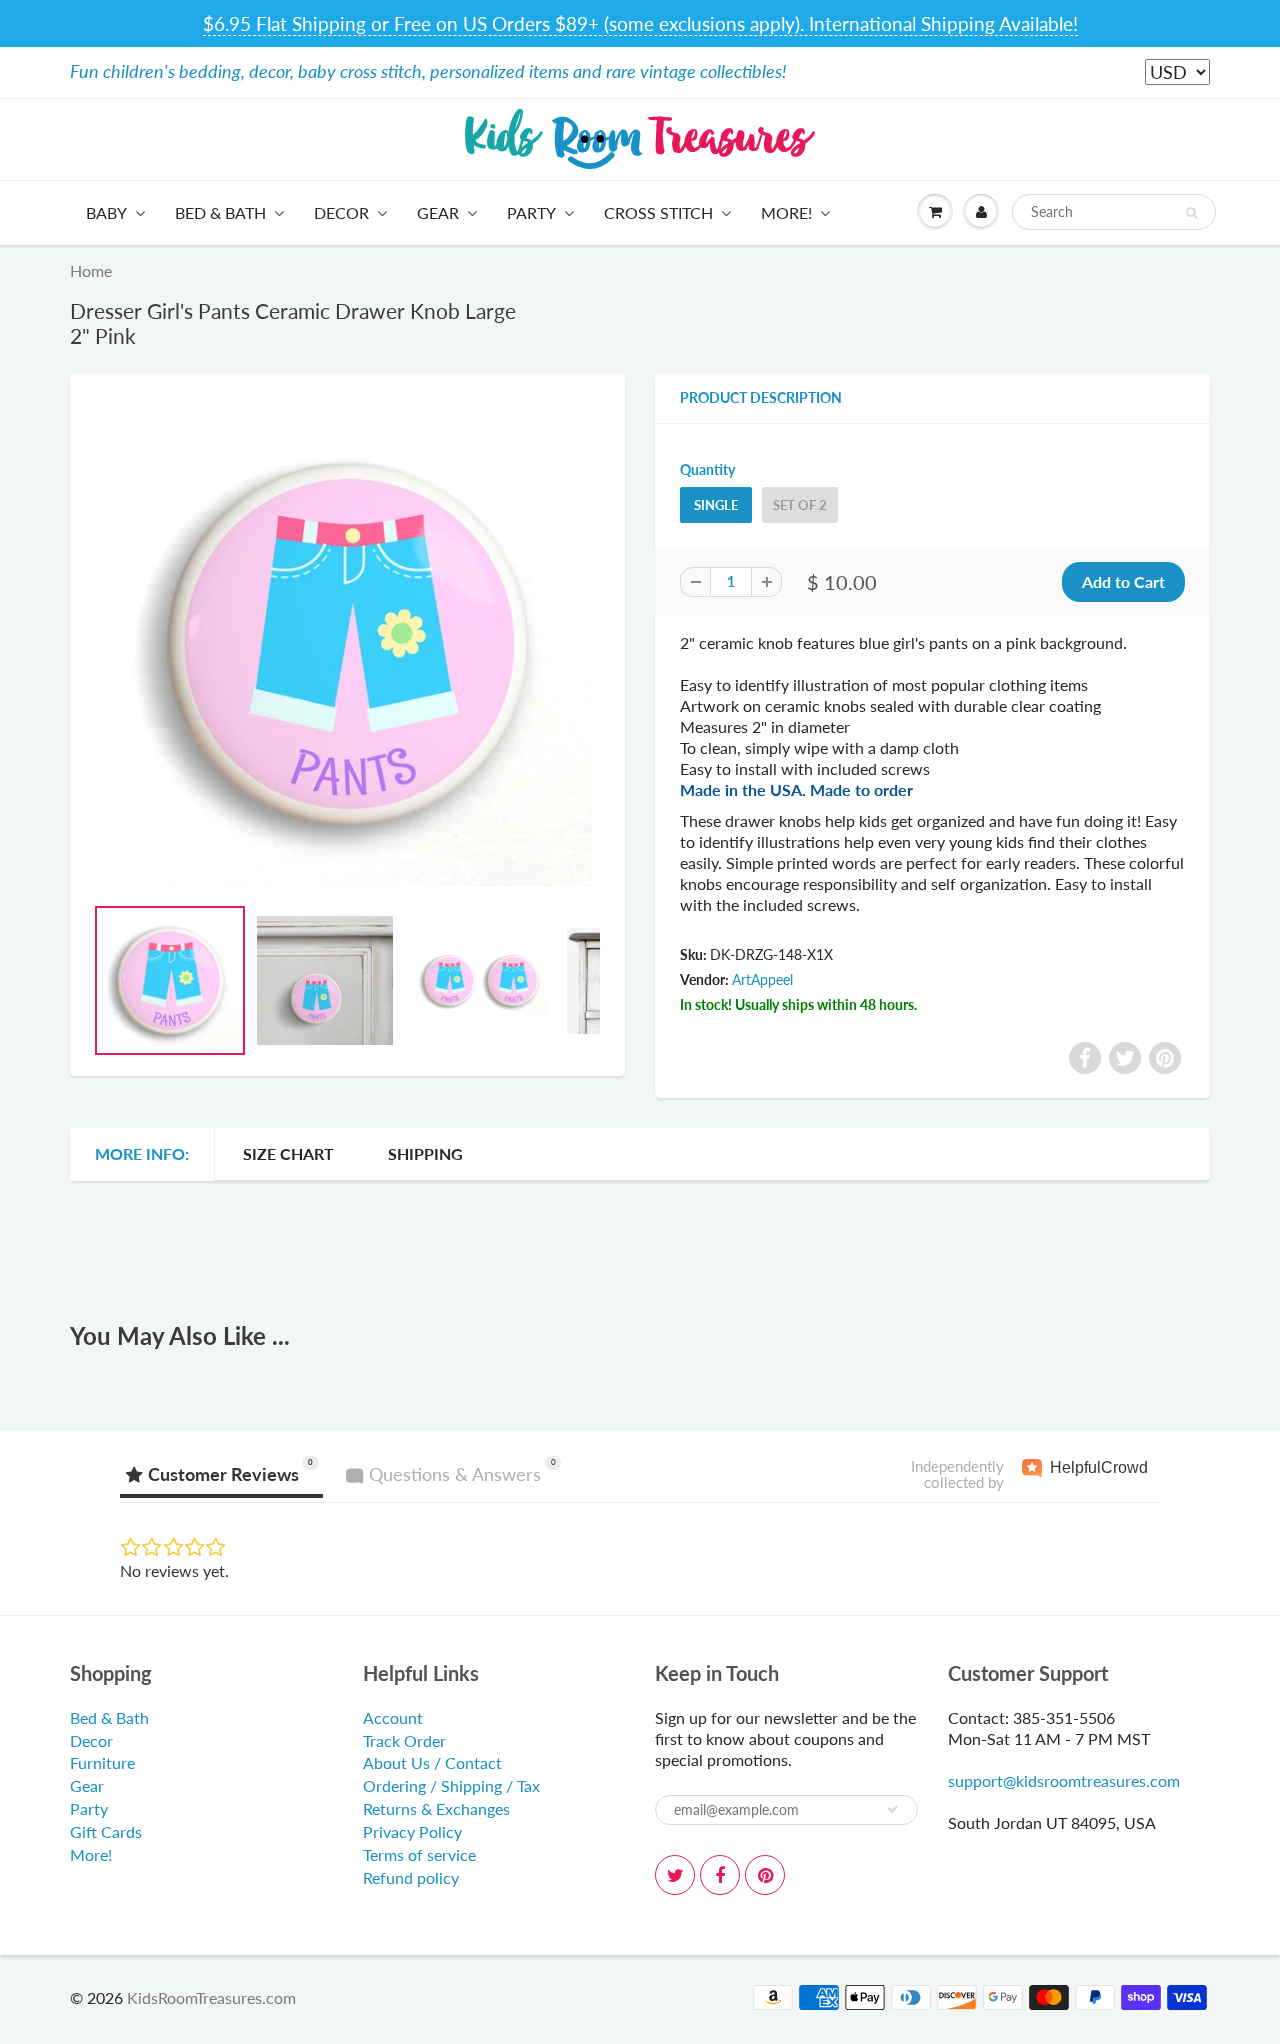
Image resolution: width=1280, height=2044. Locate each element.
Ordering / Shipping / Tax (451, 1785)
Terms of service (419, 1854)
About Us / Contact (432, 1762)
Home (91, 270)
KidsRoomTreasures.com (211, 1997)
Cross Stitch (658, 212)
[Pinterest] (765, 1875)
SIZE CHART (288, 1153)
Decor (341, 212)
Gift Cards (106, 1831)
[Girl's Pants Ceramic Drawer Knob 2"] (347, 643)
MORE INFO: (142, 1153)
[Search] (1191, 213)
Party (531, 212)
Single (716, 505)
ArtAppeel (762, 979)
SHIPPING (425, 1153)
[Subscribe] (893, 1809)
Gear (438, 212)
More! (786, 212)
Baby (106, 212)
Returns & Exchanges (436, 1808)
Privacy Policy (412, 1831)
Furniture (102, 1762)
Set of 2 (800, 505)
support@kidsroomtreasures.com (1064, 1780)
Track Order (404, 1740)
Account (393, 1717)
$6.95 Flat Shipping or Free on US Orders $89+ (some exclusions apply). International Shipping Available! (640, 23)
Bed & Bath (220, 212)
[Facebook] (720, 1875)
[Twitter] (675, 1875)
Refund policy (411, 1877)
